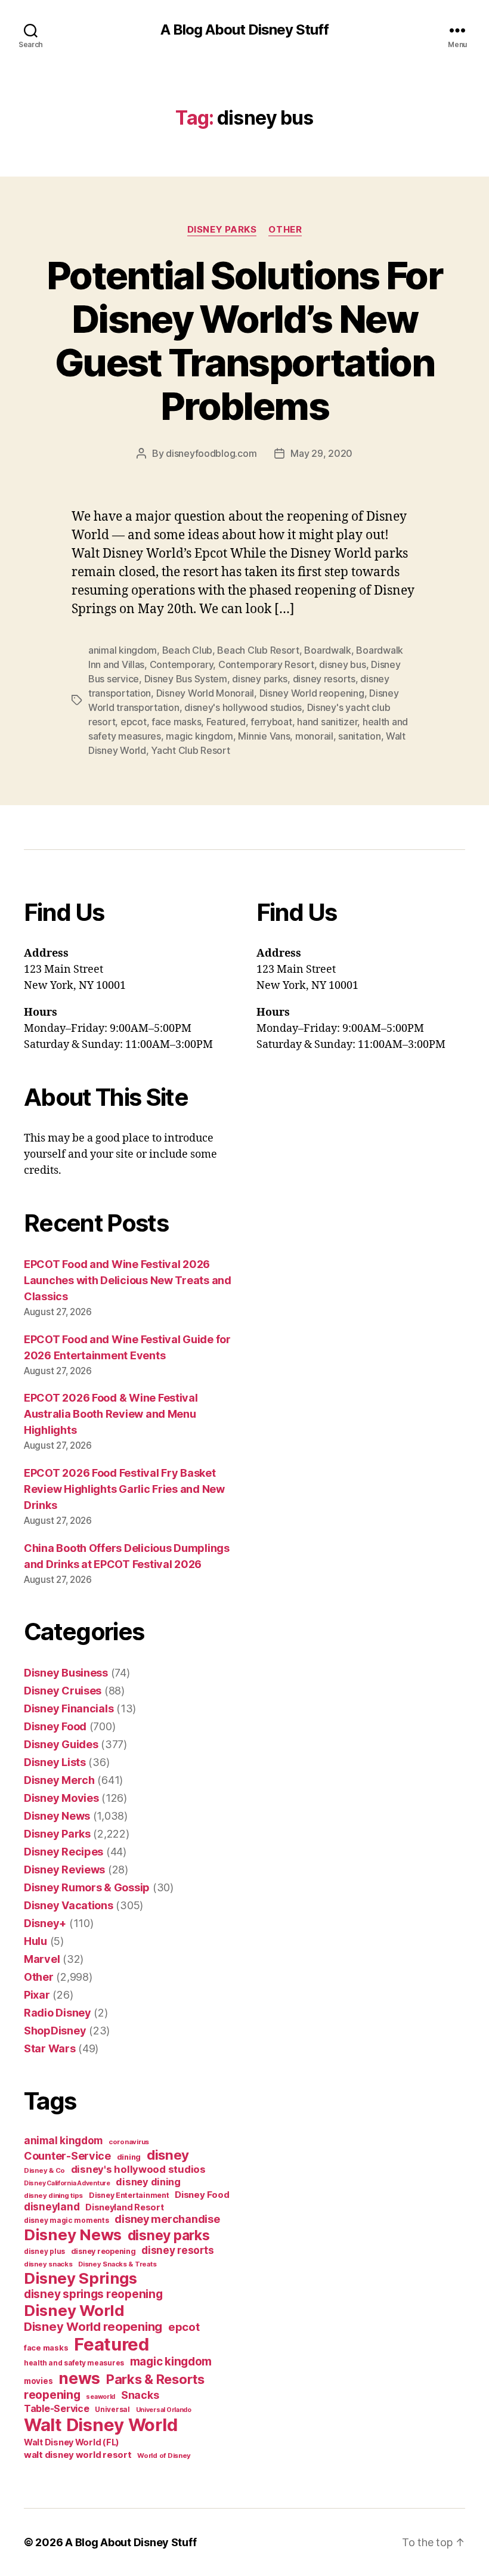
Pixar (37, 1995)
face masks (176, 722)
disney (168, 2155)
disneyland (52, 2207)
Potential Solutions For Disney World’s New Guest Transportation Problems (244, 341)
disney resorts (324, 679)
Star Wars (50, 2048)
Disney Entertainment (129, 2195)
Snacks (140, 2395)
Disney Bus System (186, 679)
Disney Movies (61, 1798)
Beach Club (187, 650)
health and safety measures (74, 2363)
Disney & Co (44, 2170)
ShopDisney (55, 2031)
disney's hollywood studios (243, 707)
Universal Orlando (164, 2410)
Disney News (57, 1816)
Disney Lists (55, 1762)
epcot (134, 722)
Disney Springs (81, 2278)
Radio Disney (58, 2013)
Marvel (42, 1959)
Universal (112, 2410)
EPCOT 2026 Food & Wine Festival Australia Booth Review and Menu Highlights (111, 1414)
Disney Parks (222, 230)
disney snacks (48, 2264)
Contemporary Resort (266, 664)
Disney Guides (61, 1744)
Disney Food (55, 1726)
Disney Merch (59, 1780)
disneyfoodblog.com (211, 453)
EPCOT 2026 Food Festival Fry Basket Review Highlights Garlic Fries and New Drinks (124, 1489)
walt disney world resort (78, 2455)
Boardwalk (328, 650)
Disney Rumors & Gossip (87, 1887)
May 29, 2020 (321, 453)
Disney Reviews (64, 1870)
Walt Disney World (100, 2425)
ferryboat (271, 722)
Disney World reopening (312, 693)
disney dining (148, 2182)
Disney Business (66, 1673)
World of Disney (164, 2456)
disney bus (342, 664)
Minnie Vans (264, 736)
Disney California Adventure (67, 2183)
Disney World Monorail (205, 693)
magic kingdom (199, 736)
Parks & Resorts (155, 2379)
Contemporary (182, 664)
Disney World (74, 2310)
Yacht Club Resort (190, 750)
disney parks (260, 679)
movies (38, 2381)
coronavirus (129, 2142)
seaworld (100, 2397)
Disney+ (45, 1923)
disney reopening (103, 2251)
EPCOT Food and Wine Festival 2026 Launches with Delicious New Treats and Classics (128, 1280)
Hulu (35, 1941)
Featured (226, 722)
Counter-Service (67, 2156)
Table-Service (57, 2408)
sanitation (359, 736)
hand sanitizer (327, 722)
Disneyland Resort (124, 2207)
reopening (52, 2395)
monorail (314, 736)
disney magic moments (66, 2220)
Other (285, 230)
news (79, 2378)
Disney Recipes (64, 1852)
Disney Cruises (63, 1691)
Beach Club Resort (258, 650)
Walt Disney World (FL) (72, 2442)
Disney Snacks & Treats (117, 2264)
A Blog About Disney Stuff (244, 30)
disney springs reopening (93, 2294)
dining (129, 2157)
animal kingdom (123, 650)
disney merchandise (167, 2219)
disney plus (44, 2252)
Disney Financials (69, 1708)
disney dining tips (53, 2195)
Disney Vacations (69, 1905)
